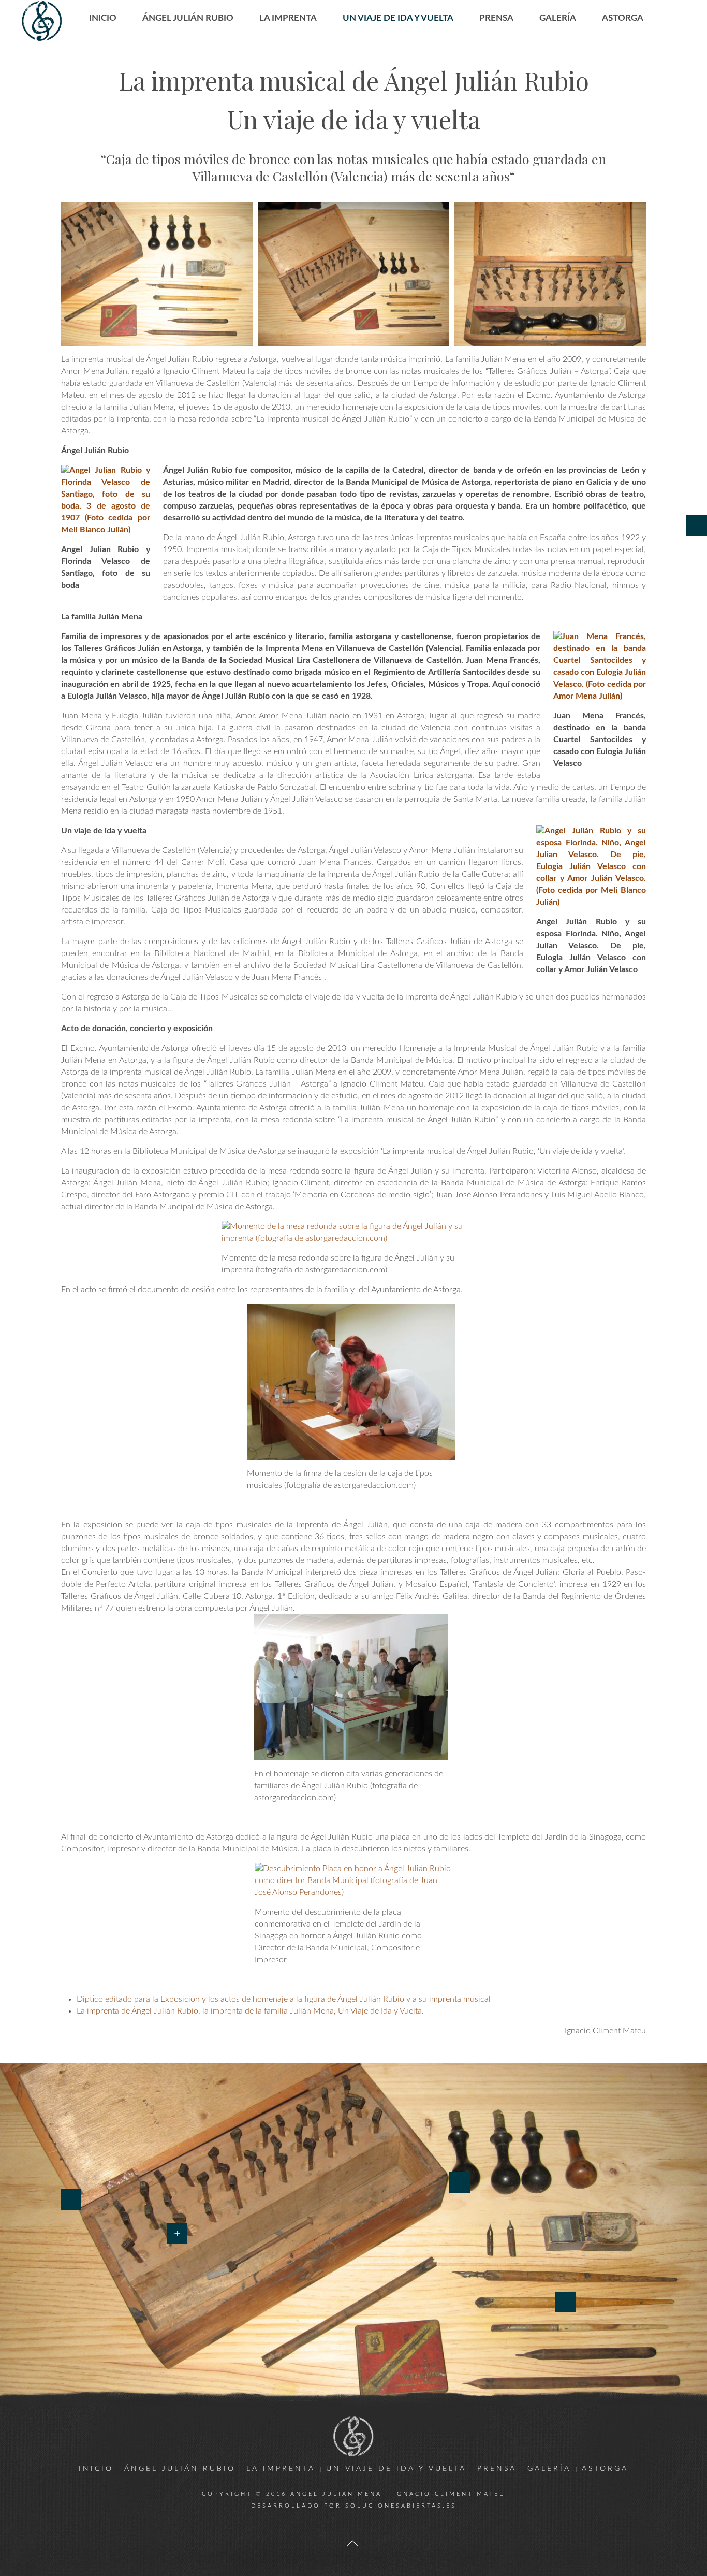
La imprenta (288, 18)
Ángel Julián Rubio (188, 18)
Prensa (496, 18)
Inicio (103, 18)
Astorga (623, 18)
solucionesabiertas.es (401, 2506)
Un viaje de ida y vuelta (398, 18)
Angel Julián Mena (336, 2494)
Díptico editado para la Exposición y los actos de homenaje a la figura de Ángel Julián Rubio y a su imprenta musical (284, 1999)
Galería (558, 18)
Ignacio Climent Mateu (450, 2494)
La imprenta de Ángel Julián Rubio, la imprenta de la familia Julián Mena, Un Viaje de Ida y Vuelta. (250, 2011)
